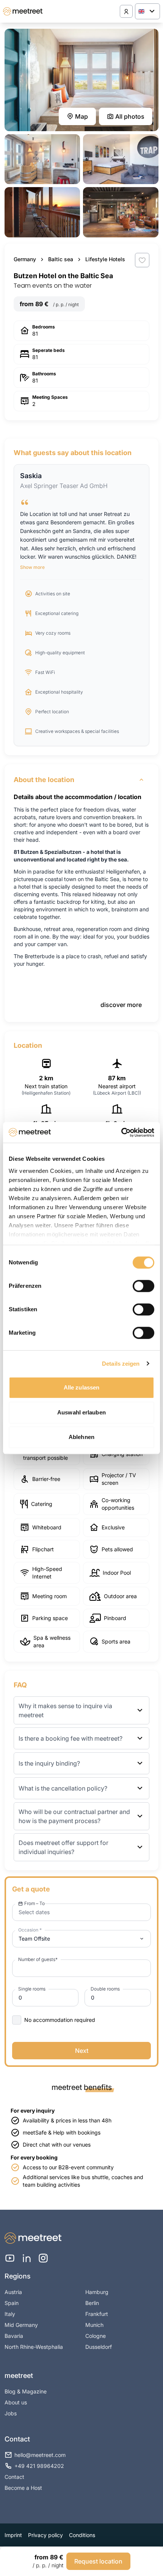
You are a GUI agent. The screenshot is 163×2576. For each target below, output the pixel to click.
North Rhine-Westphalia (34, 2347)
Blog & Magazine (26, 2391)
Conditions (82, 2535)
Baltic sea (61, 259)
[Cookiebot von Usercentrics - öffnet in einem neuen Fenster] (121, 1132)
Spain (12, 2303)
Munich (94, 2325)
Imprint (13, 2535)
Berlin (92, 2303)
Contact (14, 2477)
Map (81, 116)
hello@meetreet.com (40, 2455)
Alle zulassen (81, 1387)
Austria (13, 2292)
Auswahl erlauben (81, 1412)
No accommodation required (60, 2020)
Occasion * (30, 1930)
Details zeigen (121, 1364)
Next (82, 2051)
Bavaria (14, 2336)
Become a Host (23, 2488)
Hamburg (97, 2292)
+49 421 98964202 (39, 2466)
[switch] (143, 1286)
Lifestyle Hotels (105, 259)
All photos (130, 116)
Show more (32, 567)
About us (16, 2402)
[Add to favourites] (142, 260)
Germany (25, 259)
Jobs (11, 2413)
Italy (10, 2314)
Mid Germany (21, 2325)
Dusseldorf (99, 2347)
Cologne (96, 2336)
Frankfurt (97, 2314)
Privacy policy (45, 2535)
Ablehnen (81, 1437)
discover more (121, 1005)
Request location (98, 2561)
